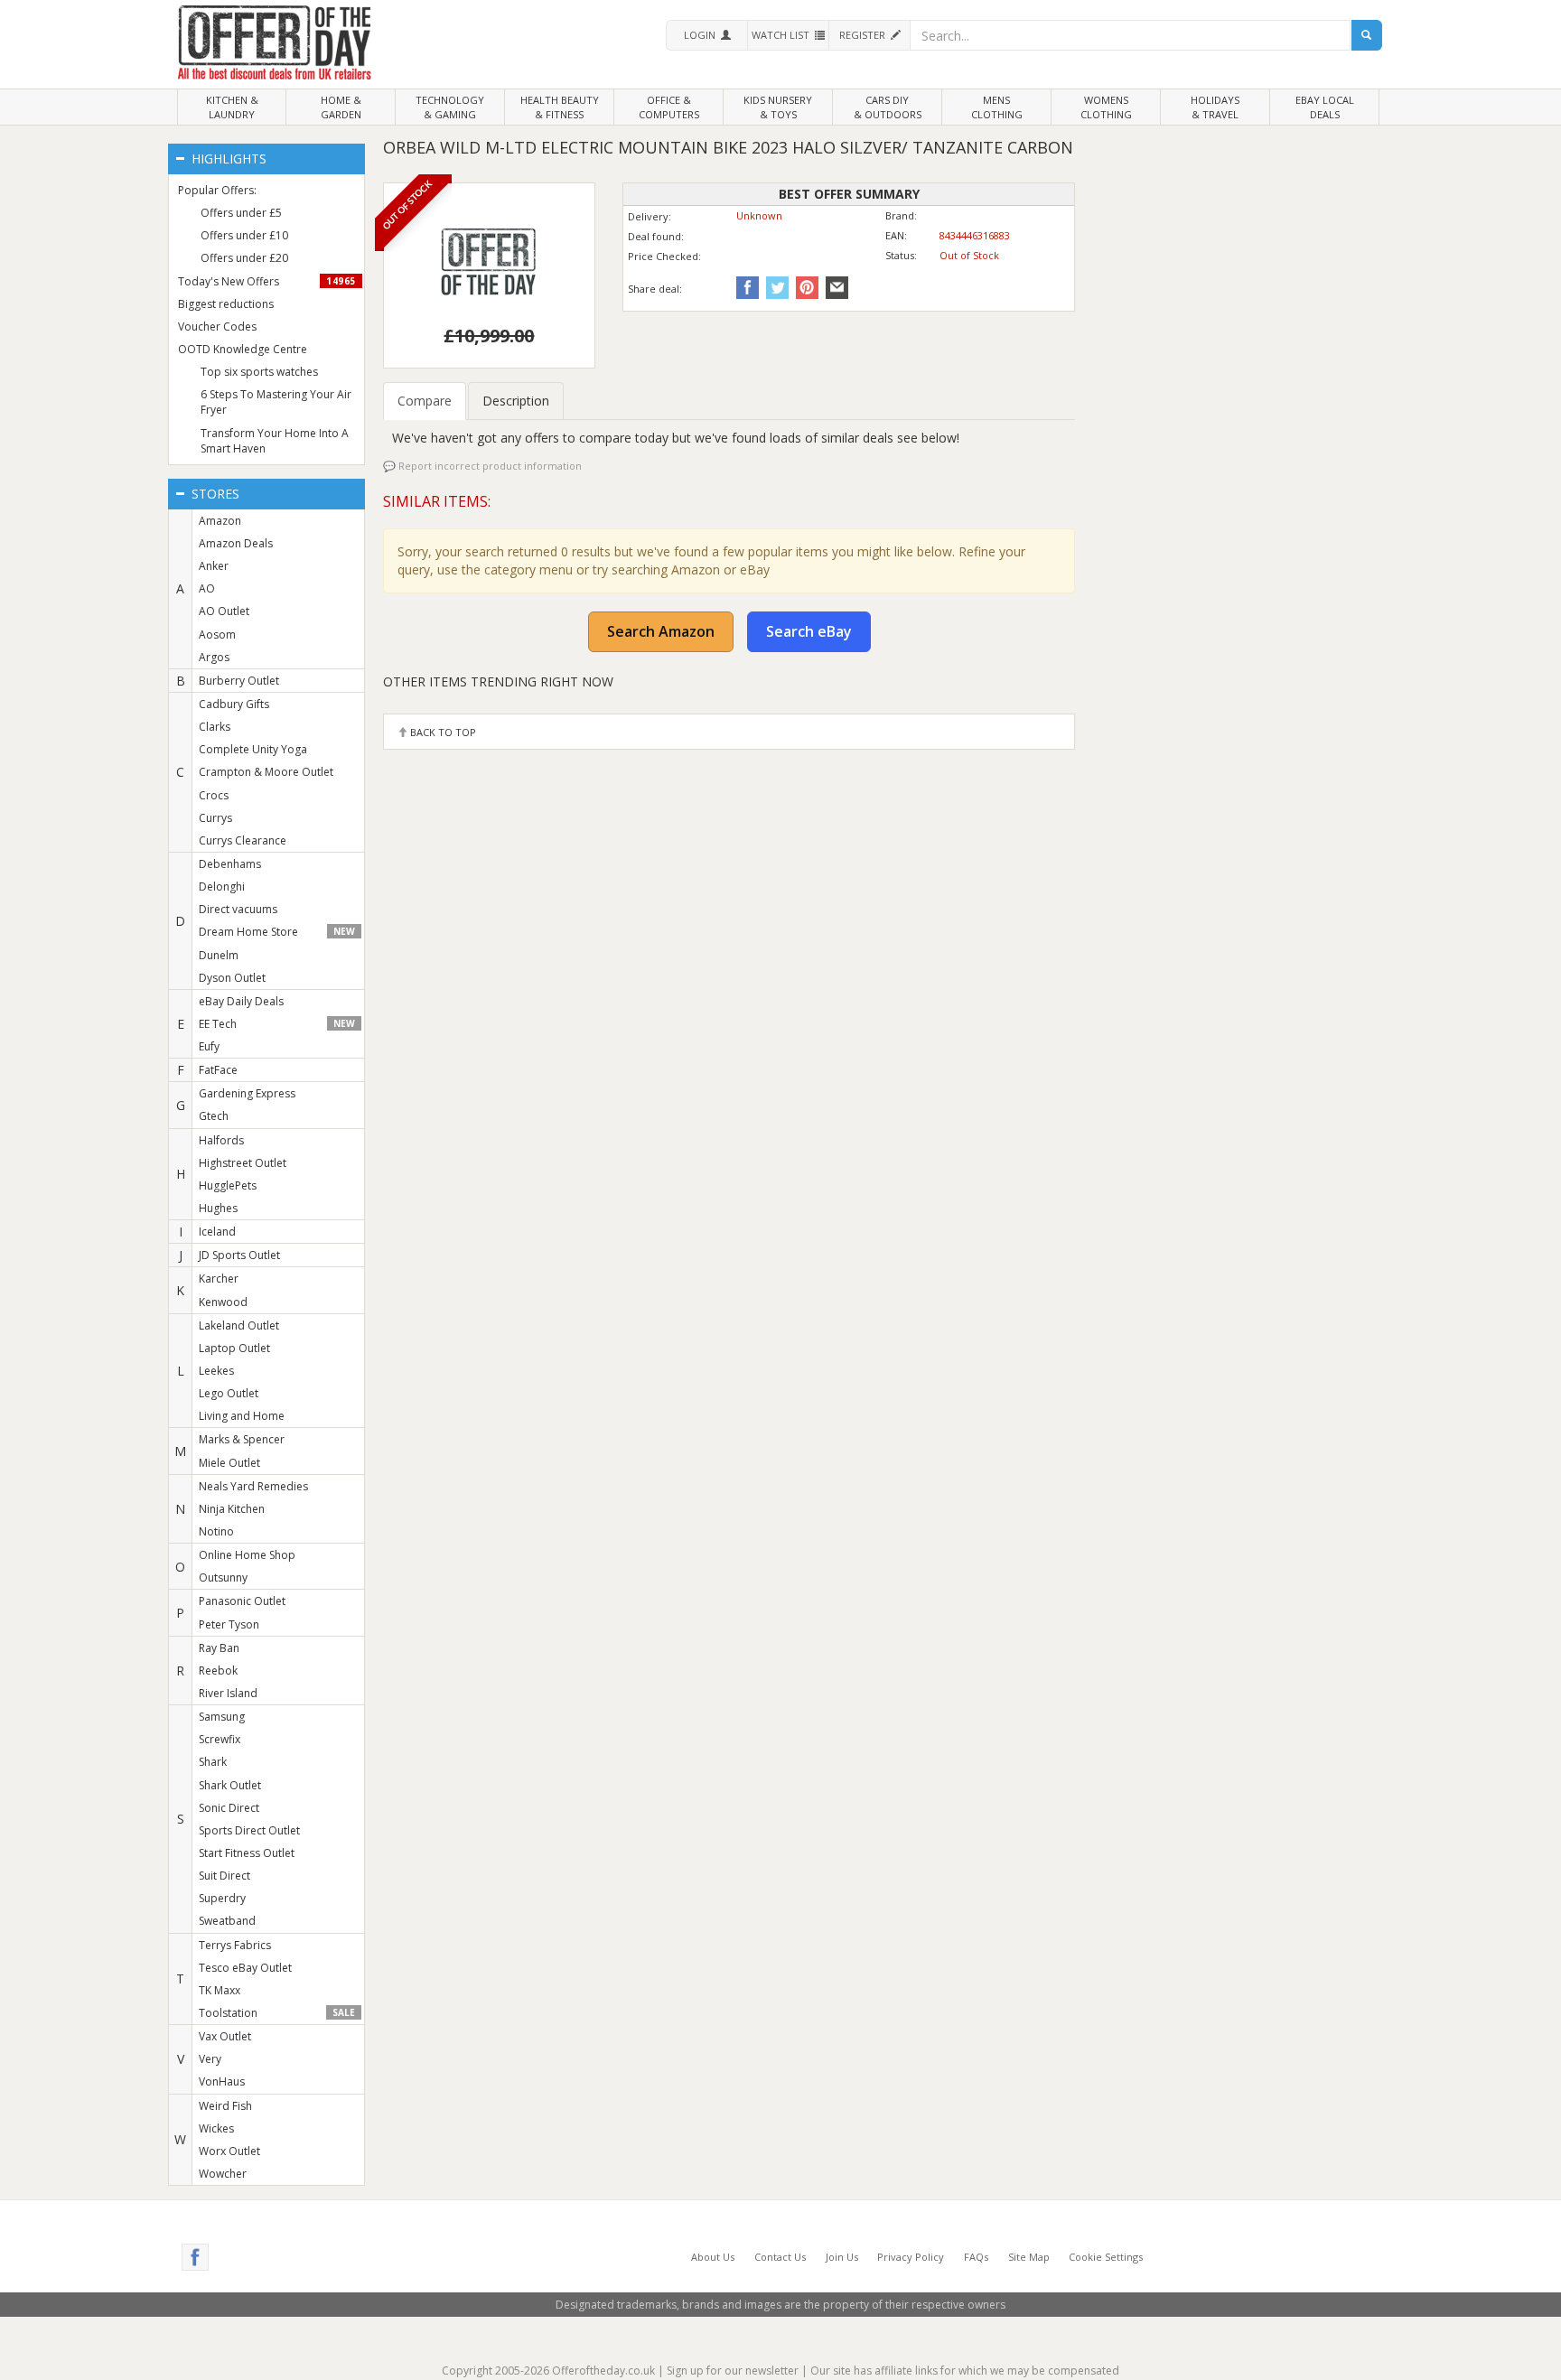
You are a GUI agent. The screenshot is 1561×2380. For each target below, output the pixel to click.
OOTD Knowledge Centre (243, 349)
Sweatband (227, 1921)
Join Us (842, 2257)
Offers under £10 (244, 235)
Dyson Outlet (232, 978)
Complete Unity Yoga (253, 749)
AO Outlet (224, 611)
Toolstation (276, 2013)
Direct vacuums (238, 909)
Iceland (217, 1232)
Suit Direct (224, 1876)
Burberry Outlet (239, 681)
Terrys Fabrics (235, 1945)
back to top (442, 732)
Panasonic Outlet (242, 1601)
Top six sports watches (259, 372)
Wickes (216, 2128)
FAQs (976, 2257)
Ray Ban (219, 1648)
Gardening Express (247, 1093)
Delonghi (222, 887)
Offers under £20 (244, 258)
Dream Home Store (276, 932)
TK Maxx (220, 1990)
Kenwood (223, 1302)
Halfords (221, 1140)
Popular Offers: (217, 190)
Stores (214, 494)
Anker (214, 566)
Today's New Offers (267, 281)
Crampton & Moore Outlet (266, 772)
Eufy (209, 1046)
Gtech (214, 1116)
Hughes (218, 1208)
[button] (706, 35)
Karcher (219, 1279)
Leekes (216, 1371)
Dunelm (219, 955)
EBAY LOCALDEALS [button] (1325, 107)
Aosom (217, 635)
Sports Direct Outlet (249, 1830)
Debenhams (230, 864)
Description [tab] (516, 401)
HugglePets (228, 1185)
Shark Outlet (230, 1785)
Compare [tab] (425, 401)
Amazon (220, 521)
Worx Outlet (229, 2151)
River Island (228, 1693)
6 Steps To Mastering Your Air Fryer (276, 402)
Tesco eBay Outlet (245, 1968)
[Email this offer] (835, 287)
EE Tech (276, 1024)
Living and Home (242, 1416)
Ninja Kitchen (232, 1509)
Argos (214, 657)
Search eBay (809, 631)
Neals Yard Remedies (253, 1486)
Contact (780, 2257)
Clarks (215, 727)
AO (207, 588)
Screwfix (220, 1739)
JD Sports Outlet (239, 1255)
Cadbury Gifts (234, 704)
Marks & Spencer (242, 1439)
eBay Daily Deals (241, 1001)
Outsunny (223, 1577)
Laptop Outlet (234, 1348)
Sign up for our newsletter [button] (733, 2371)
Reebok (218, 1671)
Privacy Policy (911, 2257)
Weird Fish (225, 2106)
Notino (216, 1531)
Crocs (214, 795)
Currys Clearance (243, 840)
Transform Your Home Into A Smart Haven (275, 441)
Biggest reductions (226, 304)
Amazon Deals (236, 543)
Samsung (222, 1717)
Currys (215, 818)
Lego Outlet (229, 1393)
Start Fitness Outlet (247, 1853)
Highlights (227, 159)
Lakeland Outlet (239, 1325)
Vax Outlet (225, 2036)
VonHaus (222, 2081)
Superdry (222, 1898)
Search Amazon (661, 631)
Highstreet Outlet (243, 1163)
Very (210, 2059)
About (713, 2257)
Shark (213, 1762)
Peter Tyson (229, 1624)
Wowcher (223, 2174)
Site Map (1029, 2257)
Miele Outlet (229, 1463)
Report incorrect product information (489, 466)
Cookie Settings (1106, 2257)
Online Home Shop (247, 1555)
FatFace (218, 1070)
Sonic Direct (229, 1808)
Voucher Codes (217, 327)
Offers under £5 (241, 213)
